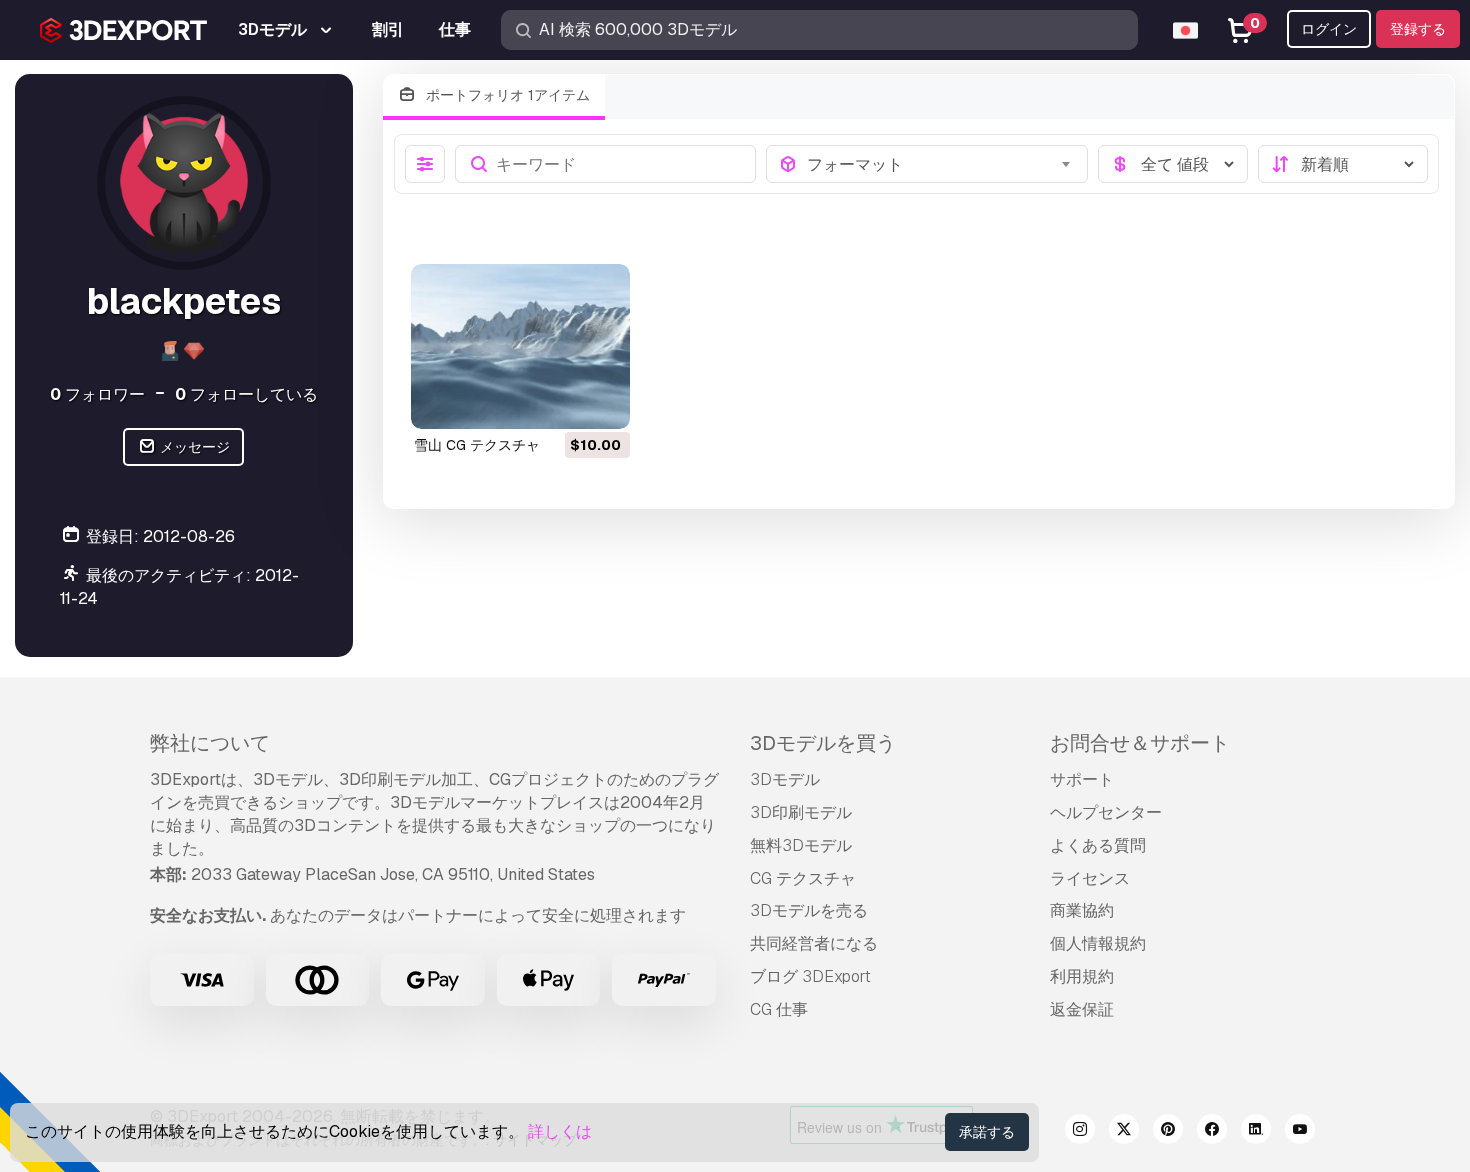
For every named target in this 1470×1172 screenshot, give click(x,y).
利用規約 (1082, 976)
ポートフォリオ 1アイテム (506, 95)
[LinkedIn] (1256, 1132)
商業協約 (1082, 910)
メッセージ (193, 447)
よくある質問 (1098, 845)
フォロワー (97, 394)
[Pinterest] (1168, 1132)
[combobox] (941, 164)
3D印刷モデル (801, 812)
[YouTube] (1300, 1132)
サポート (1082, 779)
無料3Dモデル (801, 845)
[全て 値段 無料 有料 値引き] (1173, 164)
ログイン (1329, 29)
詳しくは (560, 1131)
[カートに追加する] (560, 401)
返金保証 (1082, 1009)
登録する (1418, 29)
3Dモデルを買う (823, 743)
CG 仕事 (779, 1009)
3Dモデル (785, 779)
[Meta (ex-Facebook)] (1212, 1132)
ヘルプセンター (1106, 812)
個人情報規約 (1098, 943)
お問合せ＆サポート (1140, 743)
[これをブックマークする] (601, 401)
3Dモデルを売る (809, 910)
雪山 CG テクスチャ (477, 445)
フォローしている (246, 394)
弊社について (210, 743)
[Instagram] (1080, 1132)
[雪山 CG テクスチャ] (520, 346)
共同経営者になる (814, 943)
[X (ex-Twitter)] (1124, 1132)
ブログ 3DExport (810, 976)
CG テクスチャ (803, 878)
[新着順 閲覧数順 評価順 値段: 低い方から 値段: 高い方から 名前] (1343, 164)
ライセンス (1090, 878)
